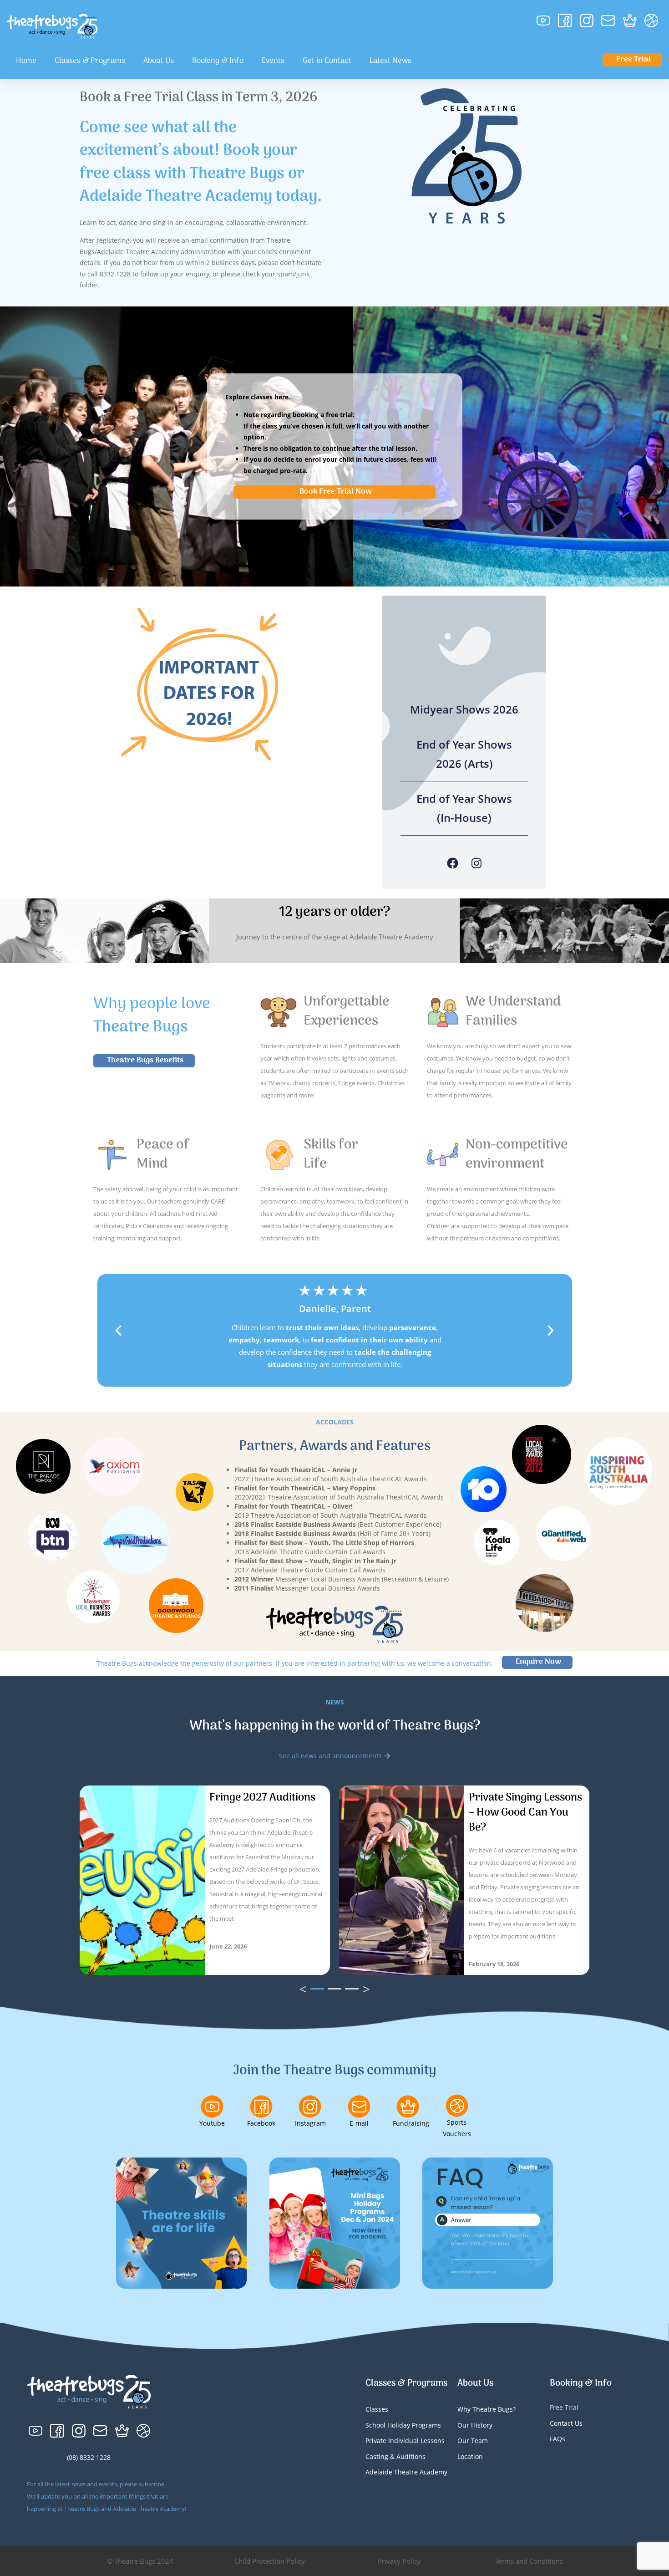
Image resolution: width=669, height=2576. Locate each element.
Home (26, 61)
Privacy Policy (399, 2561)
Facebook (261, 2123)
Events (273, 61)
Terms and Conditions (529, 2561)
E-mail (359, 2123)
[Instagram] (476, 863)
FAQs (557, 2439)
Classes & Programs (90, 61)
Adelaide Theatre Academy (406, 2472)
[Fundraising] (408, 2107)
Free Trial (564, 2407)
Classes (377, 2409)
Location (470, 2456)
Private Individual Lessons (405, 2441)
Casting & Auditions (395, 2456)
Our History (475, 2425)
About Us (159, 61)
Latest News (390, 61)
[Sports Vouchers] (457, 2106)
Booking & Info (218, 61)
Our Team (473, 2441)
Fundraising (411, 2123)
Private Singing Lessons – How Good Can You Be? (525, 1813)
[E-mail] (359, 2107)
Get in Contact (327, 61)
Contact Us (566, 2423)
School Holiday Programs (403, 2425)
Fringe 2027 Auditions (262, 1798)
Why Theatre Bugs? (487, 2409)
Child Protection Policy (270, 2561)
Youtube (212, 2123)
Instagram (310, 2123)
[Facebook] (453, 863)
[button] (118, 1331)
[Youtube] (212, 2107)
